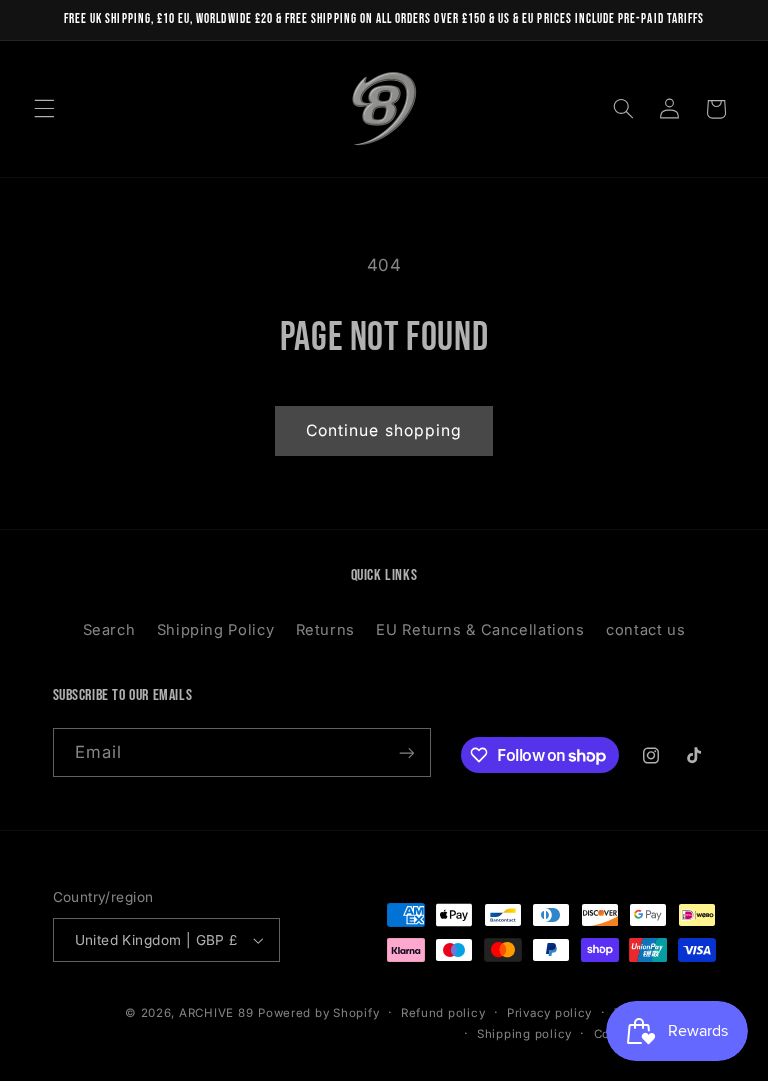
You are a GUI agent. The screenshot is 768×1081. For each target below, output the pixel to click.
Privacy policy (549, 1013)
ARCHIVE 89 (216, 1013)
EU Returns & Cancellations (480, 630)
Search (109, 630)
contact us (645, 630)
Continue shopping (384, 430)
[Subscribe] (406, 752)
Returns (325, 630)
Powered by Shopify (318, 1013)
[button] (44, 109)
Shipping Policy (215, 630)
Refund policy (443, 1013)
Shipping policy (524, 1034)
